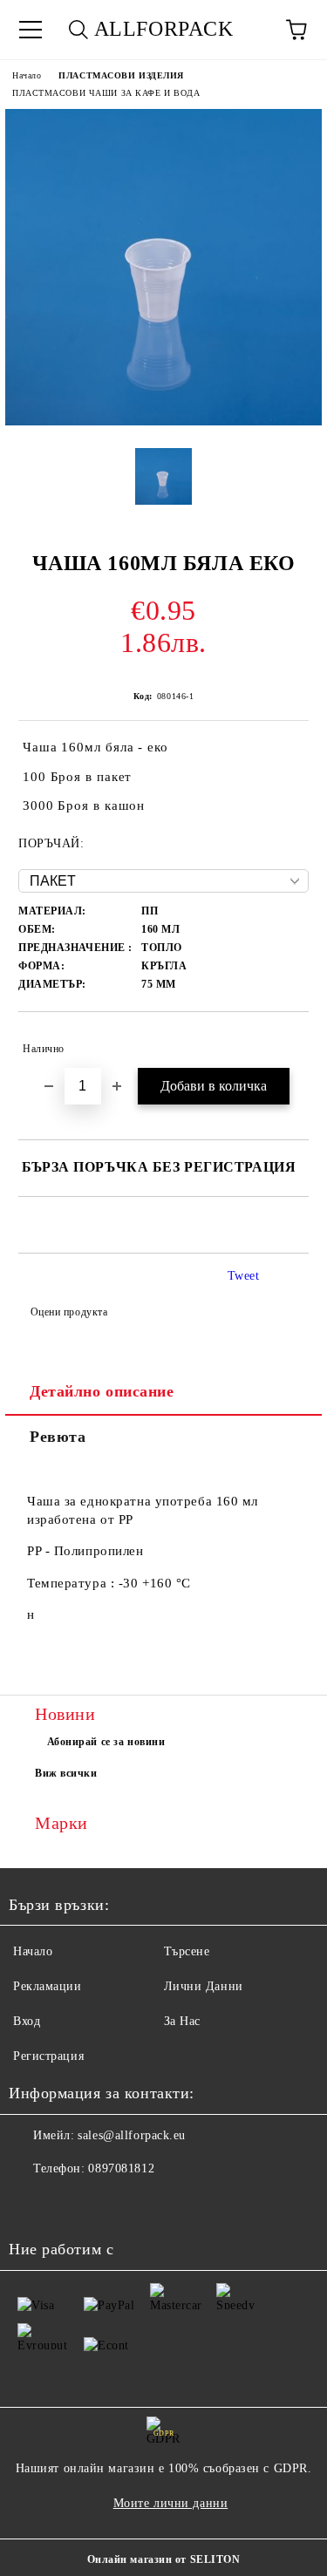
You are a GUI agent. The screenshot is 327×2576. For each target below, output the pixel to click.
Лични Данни (204, 1986)
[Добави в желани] (284, 1041)
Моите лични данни (171, 2503)
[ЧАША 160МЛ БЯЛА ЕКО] (163, 421)
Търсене (187, 1951)
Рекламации (48, 1986)
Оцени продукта (69, 1312)
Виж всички (66, 1773)
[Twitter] (70, 2204)
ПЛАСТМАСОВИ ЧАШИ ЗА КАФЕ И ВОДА (106, 93)
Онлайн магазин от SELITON (164, 2559)
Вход (27, 2021)
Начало (27, 75)
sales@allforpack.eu (132, 2135)
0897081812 (121, 2168)
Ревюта (58, 1437)
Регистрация (48, 2056)
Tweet (244, 1276)
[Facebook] (31, 2204)
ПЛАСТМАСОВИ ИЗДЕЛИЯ (121, 75)
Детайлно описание (102, 1391)
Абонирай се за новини (106, 1742)
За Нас (182, 2021)
